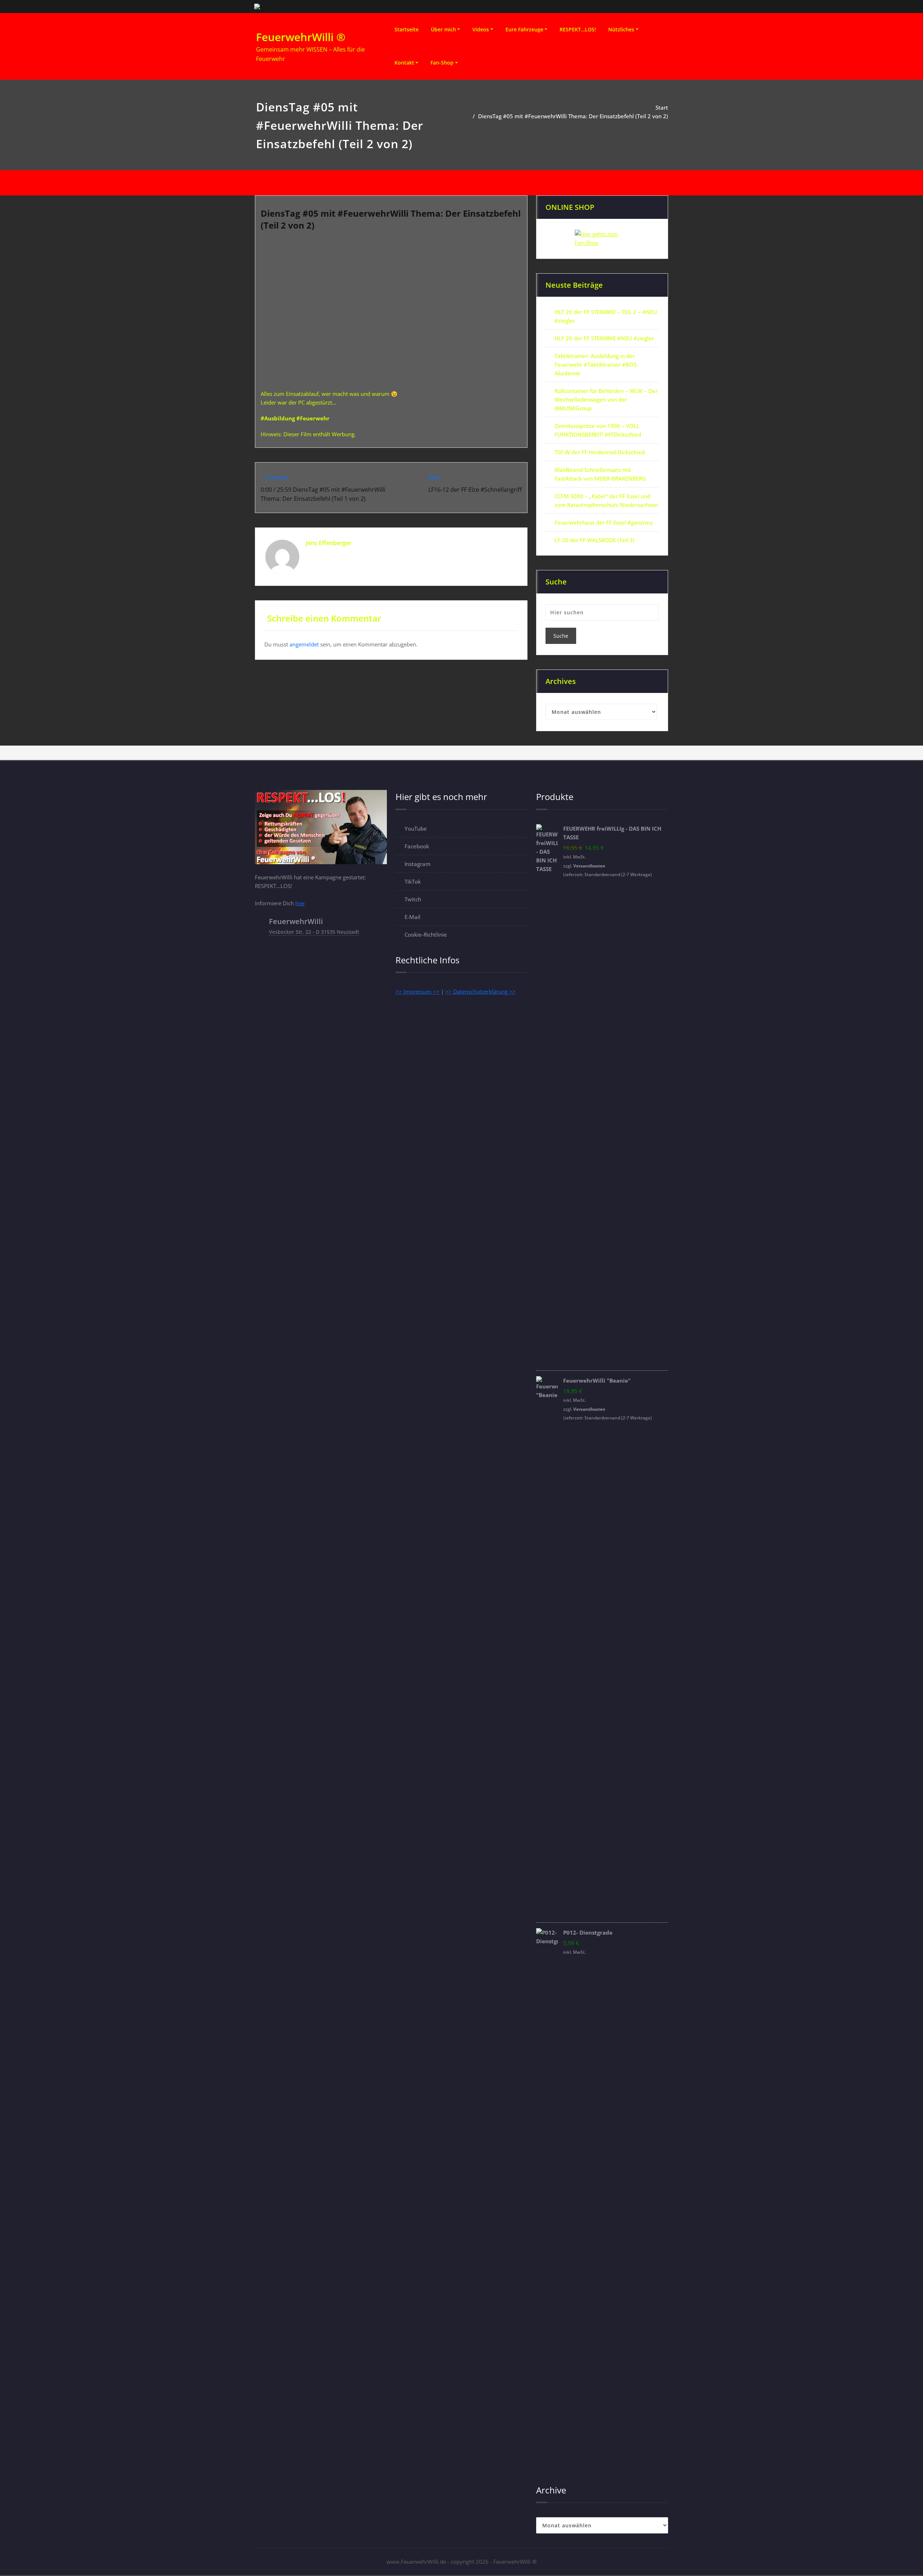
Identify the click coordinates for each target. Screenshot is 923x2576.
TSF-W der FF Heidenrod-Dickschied (600, 452)
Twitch (413, 899)
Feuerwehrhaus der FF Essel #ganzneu (604, 522)
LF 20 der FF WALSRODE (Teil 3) (595, 540)
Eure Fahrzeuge (524, 29)
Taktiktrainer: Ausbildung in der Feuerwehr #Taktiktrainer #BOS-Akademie (596, 364)
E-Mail (412, 917)
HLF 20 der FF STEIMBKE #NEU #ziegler (604, 338)
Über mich (443, 29)
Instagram (418, 864)
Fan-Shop (442, 63)
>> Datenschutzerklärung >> (480, 991)
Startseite (407, 29)
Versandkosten (589, 866)
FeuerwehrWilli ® (301, 37)
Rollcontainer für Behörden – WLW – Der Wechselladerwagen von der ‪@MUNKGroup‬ (606, 399)
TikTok (413, 882)
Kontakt (404, 63)
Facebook (417, 846)
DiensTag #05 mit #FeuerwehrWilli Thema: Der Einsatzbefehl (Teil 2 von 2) (573, 116)
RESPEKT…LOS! (578, 29)
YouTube (416, 829)
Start (662, 107)
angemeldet (304, 644)
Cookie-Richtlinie (426, 934)
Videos (481, 29)
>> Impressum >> (418, 991)
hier (300, 903)
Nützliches (621, 29)
